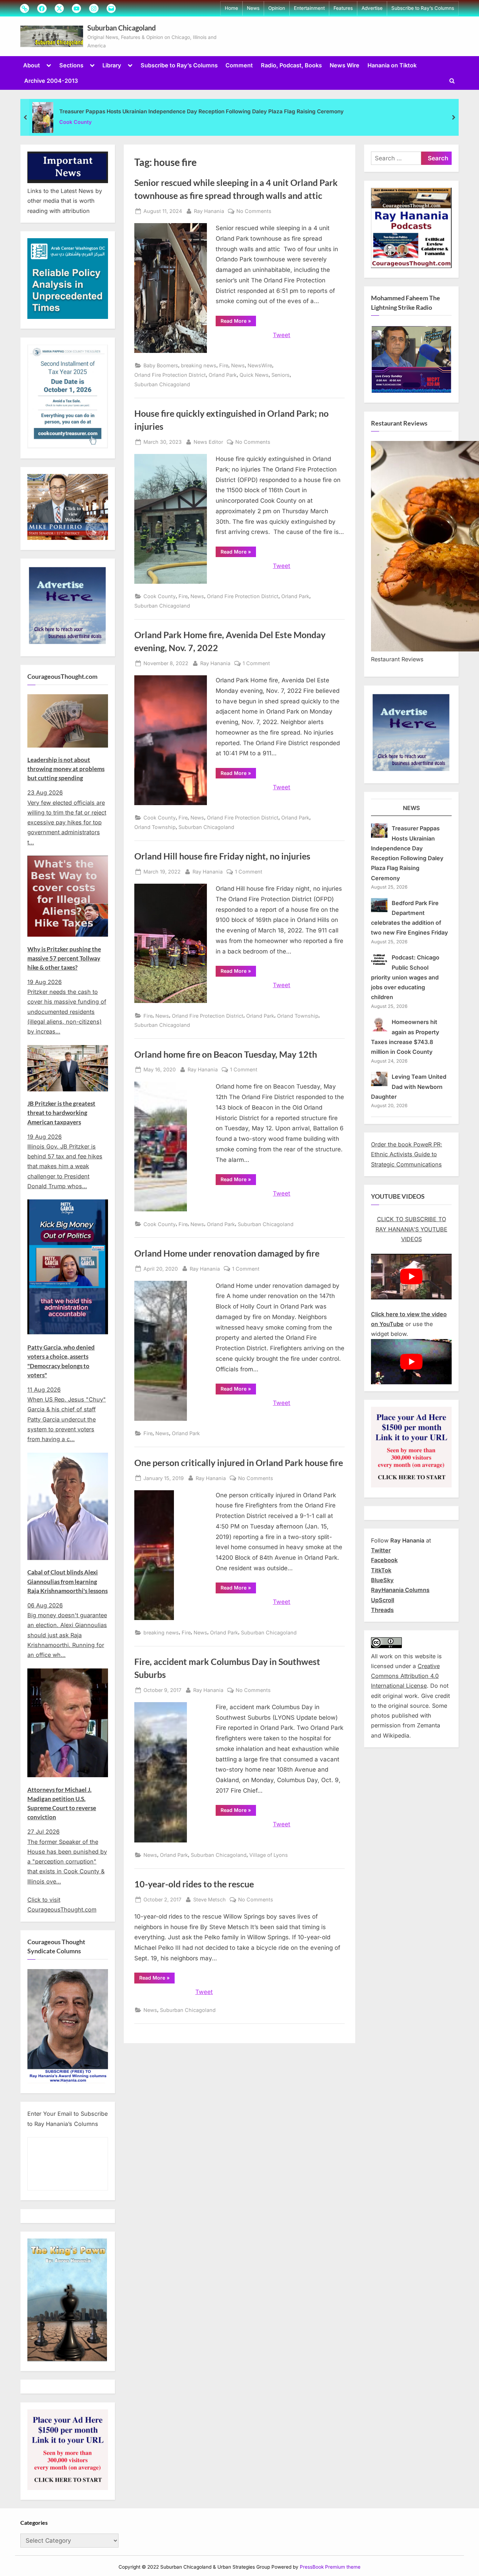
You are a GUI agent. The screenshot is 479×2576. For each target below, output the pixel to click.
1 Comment (256, 664)
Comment (239, 65)
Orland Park (223, 375)
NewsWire (260, 365)
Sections (71, 65)
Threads (382, 1610)
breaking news (199, 365)
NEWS (411, 808)
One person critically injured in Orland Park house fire (239, 1463)
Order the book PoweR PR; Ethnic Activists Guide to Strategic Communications (407, 1154)
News (253, 8)
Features (343, 8)
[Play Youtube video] (411, 1276)
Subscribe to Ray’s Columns (423, 8)
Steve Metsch (210, 1899)
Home (231, 8)
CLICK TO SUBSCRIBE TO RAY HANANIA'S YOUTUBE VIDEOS (411, 1229)
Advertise (372, 8)
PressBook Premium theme (330, 2567)
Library (112, 65)
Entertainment (309, 8)
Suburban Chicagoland (122, 28)
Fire (224, 365)
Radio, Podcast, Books (291, 65)
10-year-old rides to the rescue (194, 1884)
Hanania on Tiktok (392, 65)
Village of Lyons (269, 1855)
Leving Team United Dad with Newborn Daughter (409, 1087)
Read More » (238, 322)
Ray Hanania (209, 211)
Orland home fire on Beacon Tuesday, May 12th (226, 1054)
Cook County (76, 122)
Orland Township (155, 827)
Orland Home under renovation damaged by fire (227, 1253)
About (32, 65)
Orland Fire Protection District (170, 375)
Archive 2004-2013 (51, 81)
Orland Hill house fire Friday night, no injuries (222, 856)
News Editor (208, 442)
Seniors (281, 375)
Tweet (282, 335)
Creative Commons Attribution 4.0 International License (405, 1676)
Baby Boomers (161, 365)
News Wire (345, 65)
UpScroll (383, 1600)
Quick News (254, 375)
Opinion (277, 8)
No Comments (254, 212)
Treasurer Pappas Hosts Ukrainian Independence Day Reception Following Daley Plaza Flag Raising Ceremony (201, 111)
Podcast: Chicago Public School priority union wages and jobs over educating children (405, 977)
